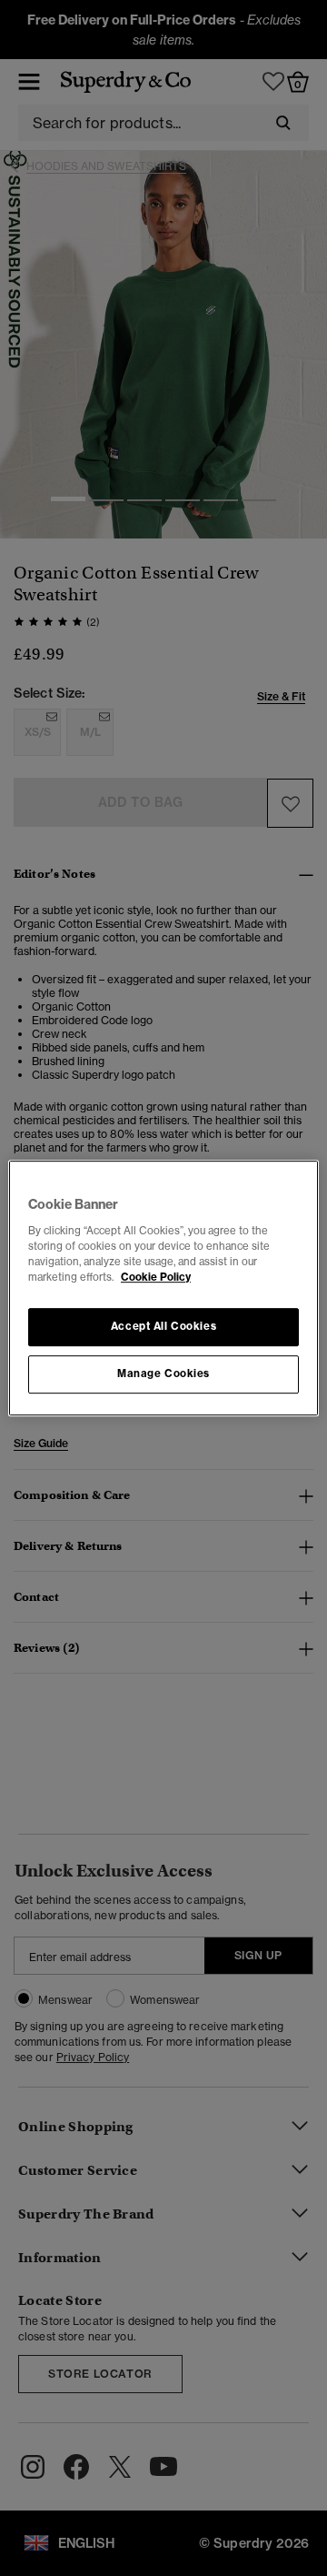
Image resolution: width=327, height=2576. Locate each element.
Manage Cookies (163, 1374)
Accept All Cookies (163, 1326)
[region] (163, 1288)
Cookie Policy (156, 1277)
